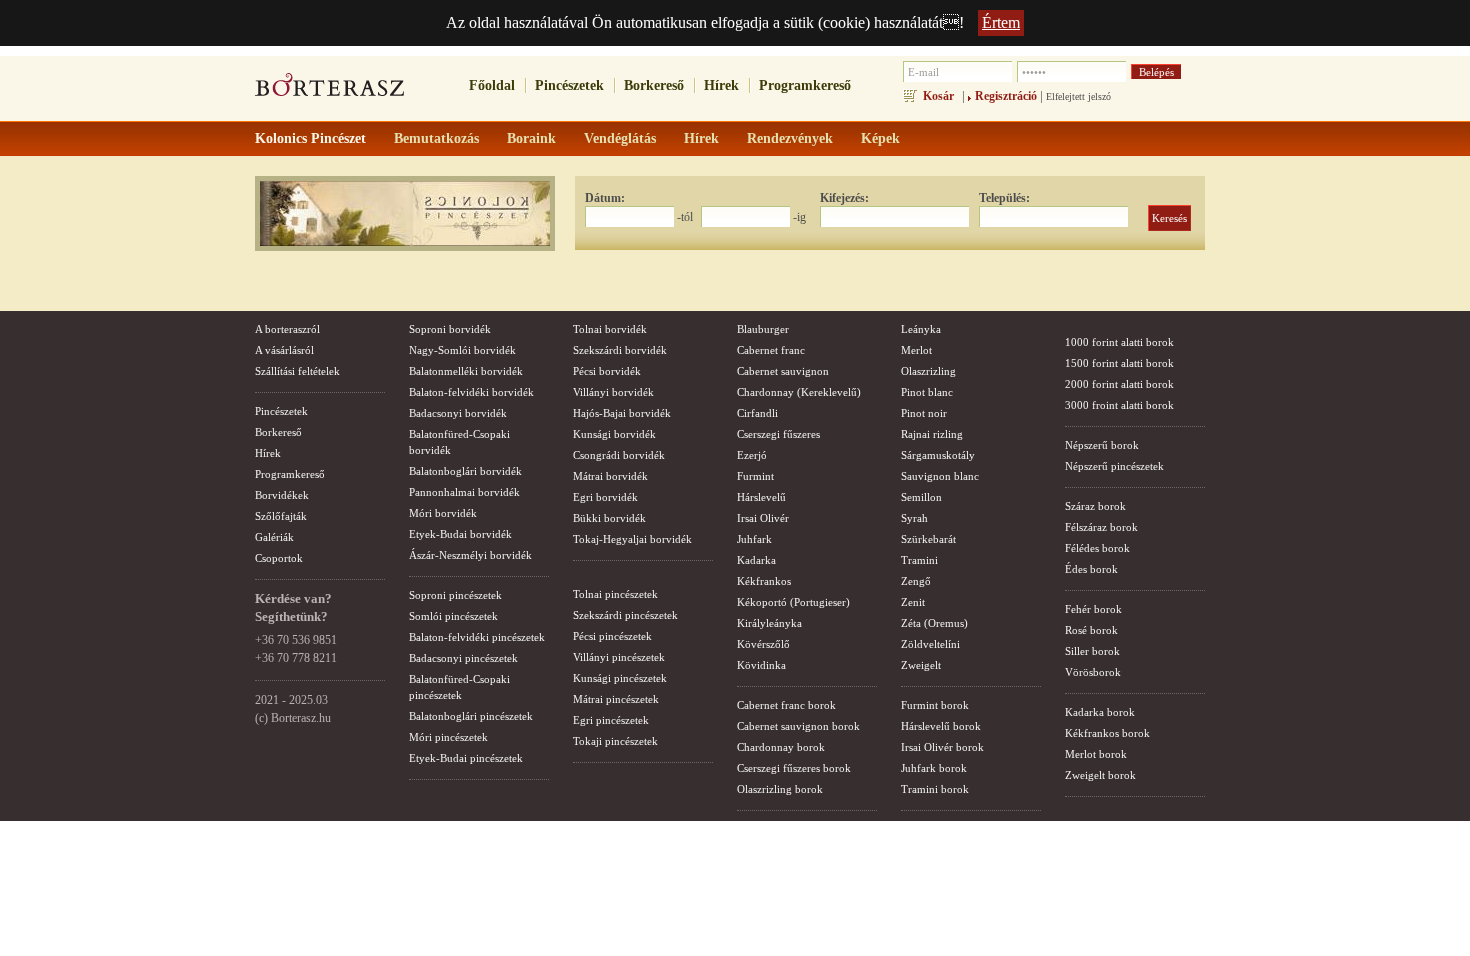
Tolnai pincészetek (615, 594)
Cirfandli (757, 413)
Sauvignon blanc (940, 476)
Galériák (274, 537)
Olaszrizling (928, 371)
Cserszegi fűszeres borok (794, 768)
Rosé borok (1091, 630)
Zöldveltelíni (930, 644)
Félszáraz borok (1101, 527)
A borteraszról (287, 329)
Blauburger (763, 329)
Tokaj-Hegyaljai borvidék (632, 539)
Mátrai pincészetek (616, 699)
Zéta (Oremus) (934, 623)
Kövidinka (761, 665)
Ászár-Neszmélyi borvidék (470, 555)
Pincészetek (569, 85)
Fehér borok (1093, 609)
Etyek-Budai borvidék (460, 534)
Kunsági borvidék (614, 434)
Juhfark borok (934, 768)
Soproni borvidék (450, 329)
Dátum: (605, 198)
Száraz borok (1095, 506)
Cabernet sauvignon (783, 371)
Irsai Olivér (763, 518)
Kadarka (756, 560)
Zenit (913, 602)
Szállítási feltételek (297, 371)
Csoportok (279, 558)
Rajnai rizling (932, 434)
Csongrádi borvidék (619, 455)
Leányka (921, 329)
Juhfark (754, 539)
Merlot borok (1096, 754)
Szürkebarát (928, 539)
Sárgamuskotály (938, 455)
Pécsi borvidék (607, 371)
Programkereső (805, 85)
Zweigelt (921, 665)
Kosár (938, 96)
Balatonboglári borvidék (465, 471)
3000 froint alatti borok (1119, 405)
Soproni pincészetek (455, 595)
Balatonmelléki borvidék (466, 371)
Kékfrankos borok (1107, 733)
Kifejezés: (844, 198)
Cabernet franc (771, 350)
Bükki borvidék (609, 518)
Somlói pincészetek (453, 616)
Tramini (919, 560)
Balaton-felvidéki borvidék (471, 392)
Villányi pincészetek (619, 657)
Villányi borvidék (613, 392)
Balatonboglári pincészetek (471, 716)
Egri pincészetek (611, 720)
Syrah (914, 518)
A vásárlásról (284, 350)
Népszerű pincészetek (1114, 466)
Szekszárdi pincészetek (625, 615)
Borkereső (654, 85)
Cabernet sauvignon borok (798, 726)
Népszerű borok (1102, 445)
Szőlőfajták (281, 516)
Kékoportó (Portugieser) (793, 602)
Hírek (721, 85)
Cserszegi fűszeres (778, 434)
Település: (1004, 198)
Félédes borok (1097, 548)
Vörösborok (1093, 672)
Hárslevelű (761, 497)
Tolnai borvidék (610, 329)
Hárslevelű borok (941, 726)
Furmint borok (935, 705)
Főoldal (492, 85)
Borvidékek (282, 495)
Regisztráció (1006, 96)
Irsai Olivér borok (942, 747)
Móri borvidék (443, 513)
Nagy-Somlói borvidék (462, 350)
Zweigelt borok (1100, 775)
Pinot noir (924, 413)
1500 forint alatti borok (1119, 363)
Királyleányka (769, 623)
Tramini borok (935, 789)
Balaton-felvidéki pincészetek (477, 637)
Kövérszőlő (763, 644)
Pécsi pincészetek (612, 636)
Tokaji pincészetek (615, 741)
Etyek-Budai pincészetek (466, 758)
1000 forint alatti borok (1119, 342)
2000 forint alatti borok (1119, 384)
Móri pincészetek (448, 737)
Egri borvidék (605, 497)
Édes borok (1091, 569)
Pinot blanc (927, 392)
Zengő (916, 581)
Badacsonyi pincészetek (463, 658)
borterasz (330, 91)
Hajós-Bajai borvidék (622, 413)
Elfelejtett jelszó (1078, 96)
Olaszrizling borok (780, 789)
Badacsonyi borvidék (458, 413)
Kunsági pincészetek (620, 678)
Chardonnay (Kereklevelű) (799, 392)
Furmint (755, 476)
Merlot (916, 350)
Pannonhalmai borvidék (464, 492)
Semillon (921, 497)
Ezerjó (752, 455)
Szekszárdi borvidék (620, 350)
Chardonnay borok (781, 747)
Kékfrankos (764, 581)
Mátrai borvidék (610, 476)
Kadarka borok (1100, 712)
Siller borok (1092, 651)
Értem (1001, 22)
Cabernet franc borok (786, 705)
